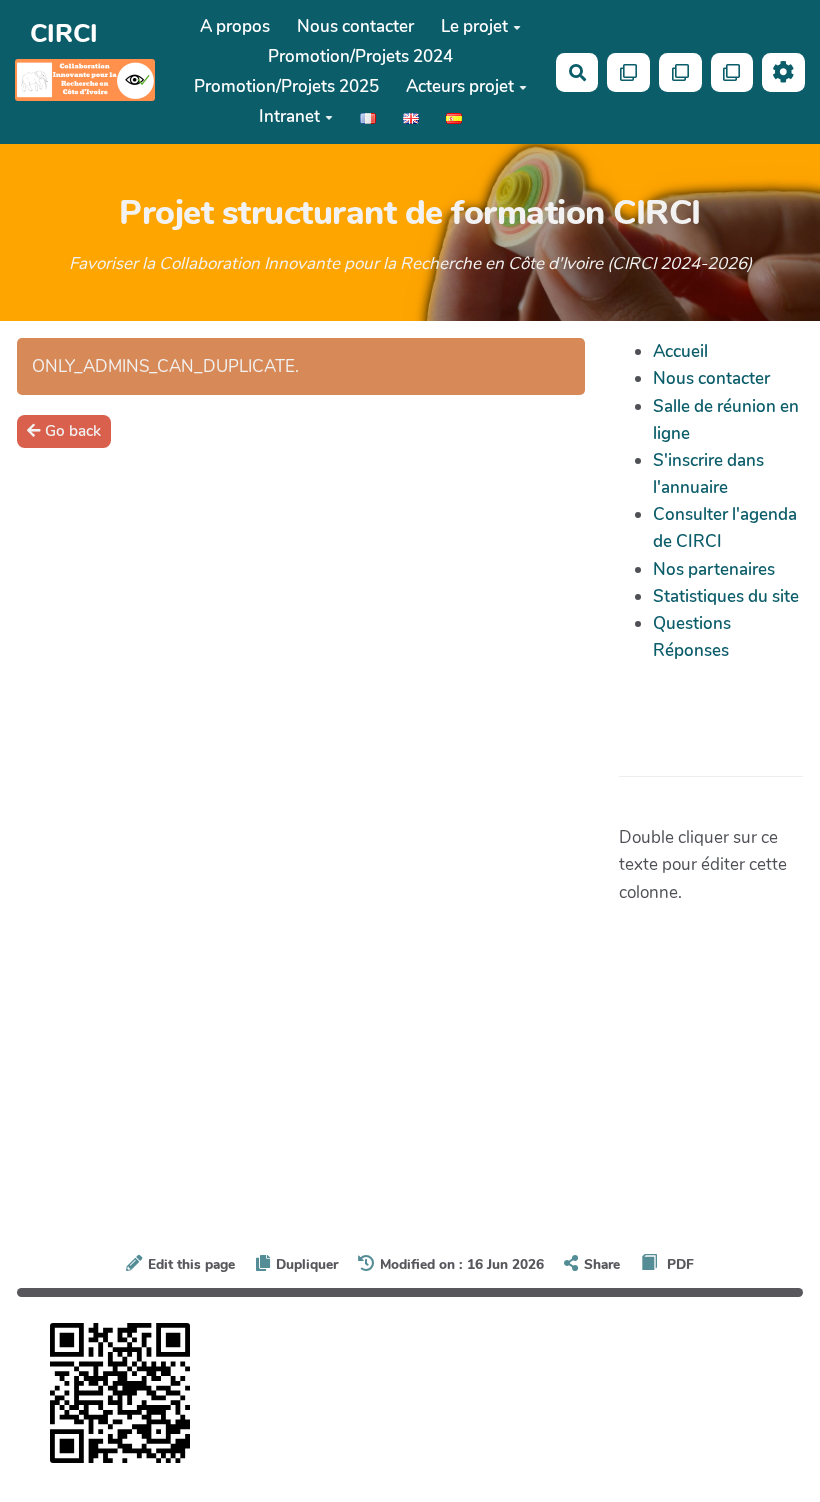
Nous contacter (355, 26)
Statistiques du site (726, 596)
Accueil (680, 351)
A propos (235, 26)
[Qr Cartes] (628, 72)
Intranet (289, 116)
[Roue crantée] (783, 72)
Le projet (474, 26)
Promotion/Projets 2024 (360, 56)
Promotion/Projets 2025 (286, 86)
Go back (73, 431)
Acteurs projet (460, 86)
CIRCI (64, 33)
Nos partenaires (714, 569)
